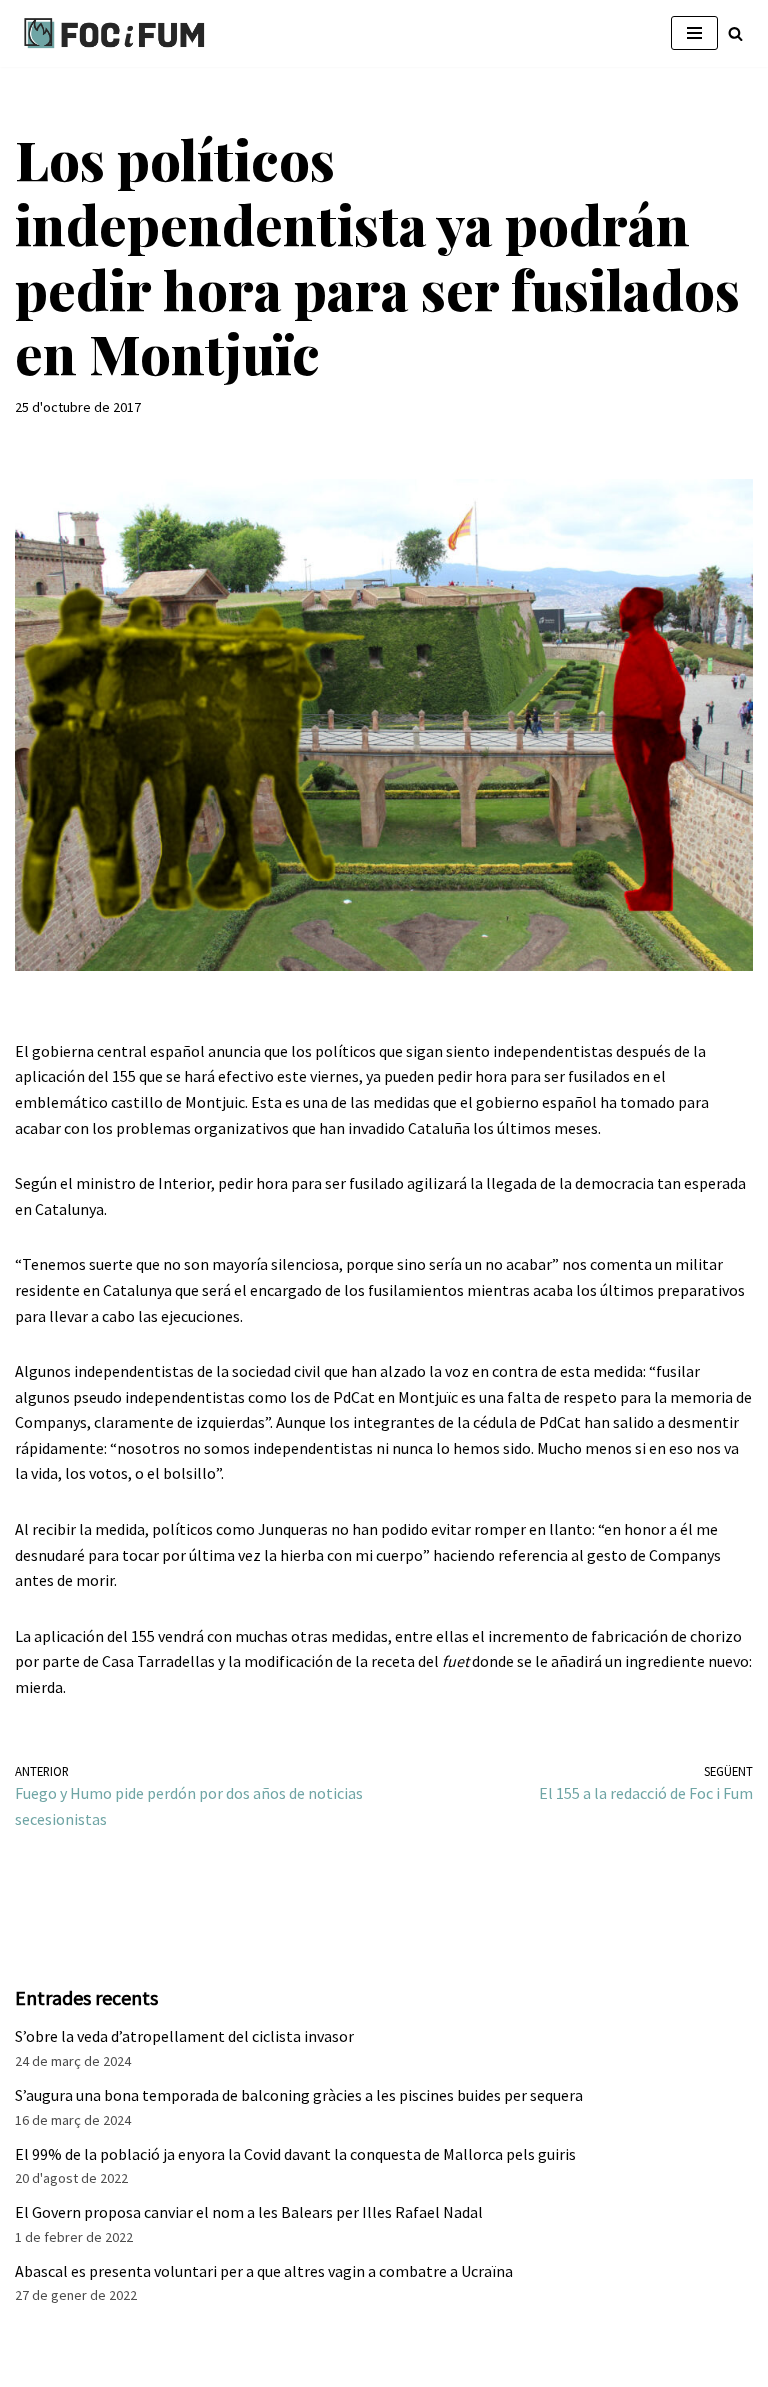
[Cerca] (735, 33)
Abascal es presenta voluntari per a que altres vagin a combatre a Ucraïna (264, 2271)
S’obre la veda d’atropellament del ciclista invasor (184, 2036)
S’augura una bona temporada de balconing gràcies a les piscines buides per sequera (299, 2095)
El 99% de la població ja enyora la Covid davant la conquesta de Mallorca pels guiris (295, 2154)
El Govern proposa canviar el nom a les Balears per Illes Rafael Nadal (249, 2212)
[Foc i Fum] (115, 33)
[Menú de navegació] (694, 33)
